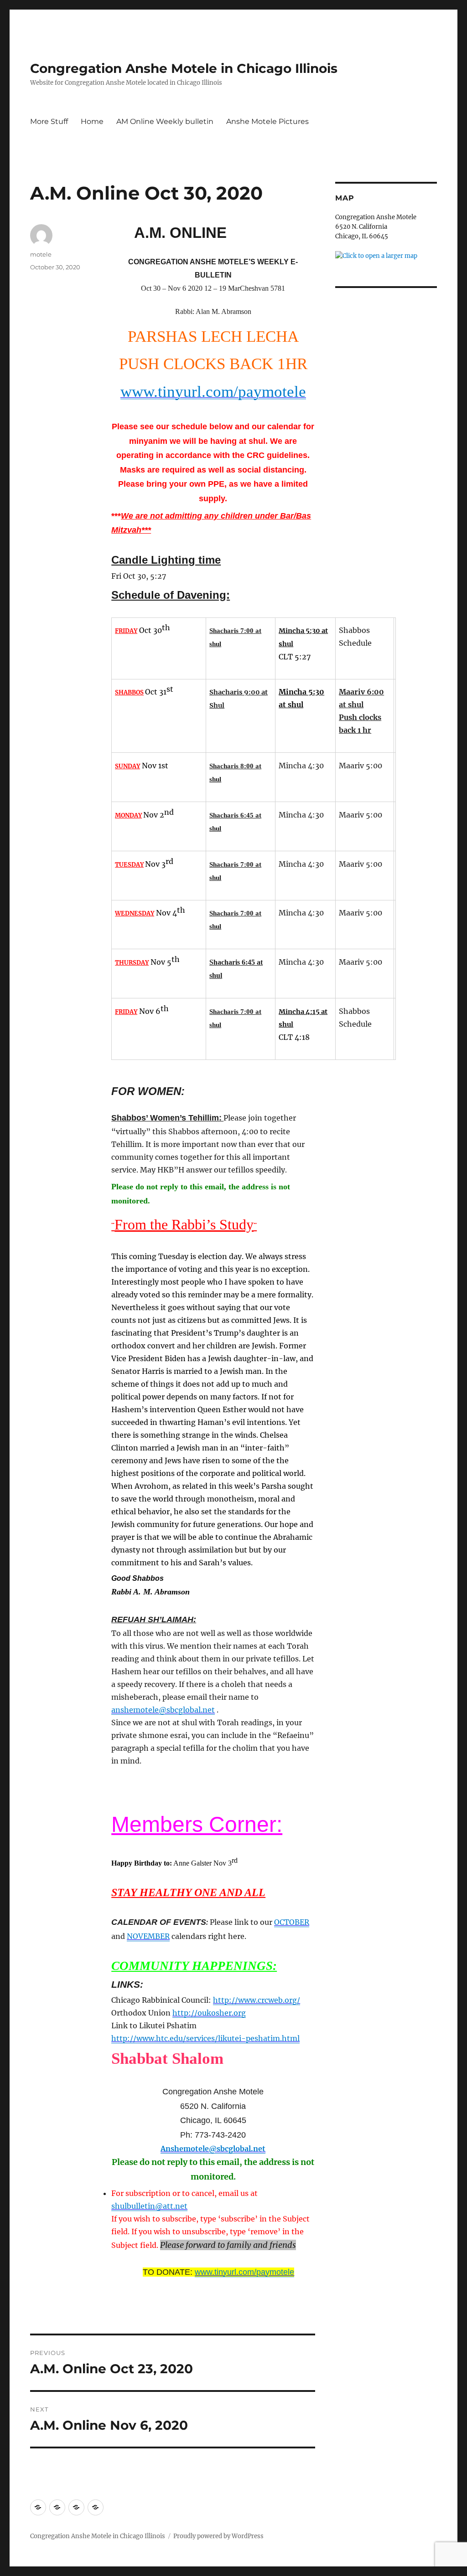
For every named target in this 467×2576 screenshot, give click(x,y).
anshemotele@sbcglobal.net (163, 1710)
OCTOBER (292, 1922)
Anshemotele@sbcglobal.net (213, 2149)
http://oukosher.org (209, 2013)
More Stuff (49, 121)
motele (41, 254)
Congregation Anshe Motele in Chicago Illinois (184, 68)
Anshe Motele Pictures (267, 121)
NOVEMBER (148, 1936)
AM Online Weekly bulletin (165, 121)
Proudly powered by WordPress (218, 2536)
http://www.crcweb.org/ (257, 2000)
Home (92, 121)
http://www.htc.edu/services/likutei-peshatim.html (205, 2038)
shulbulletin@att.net (149, 2206)
